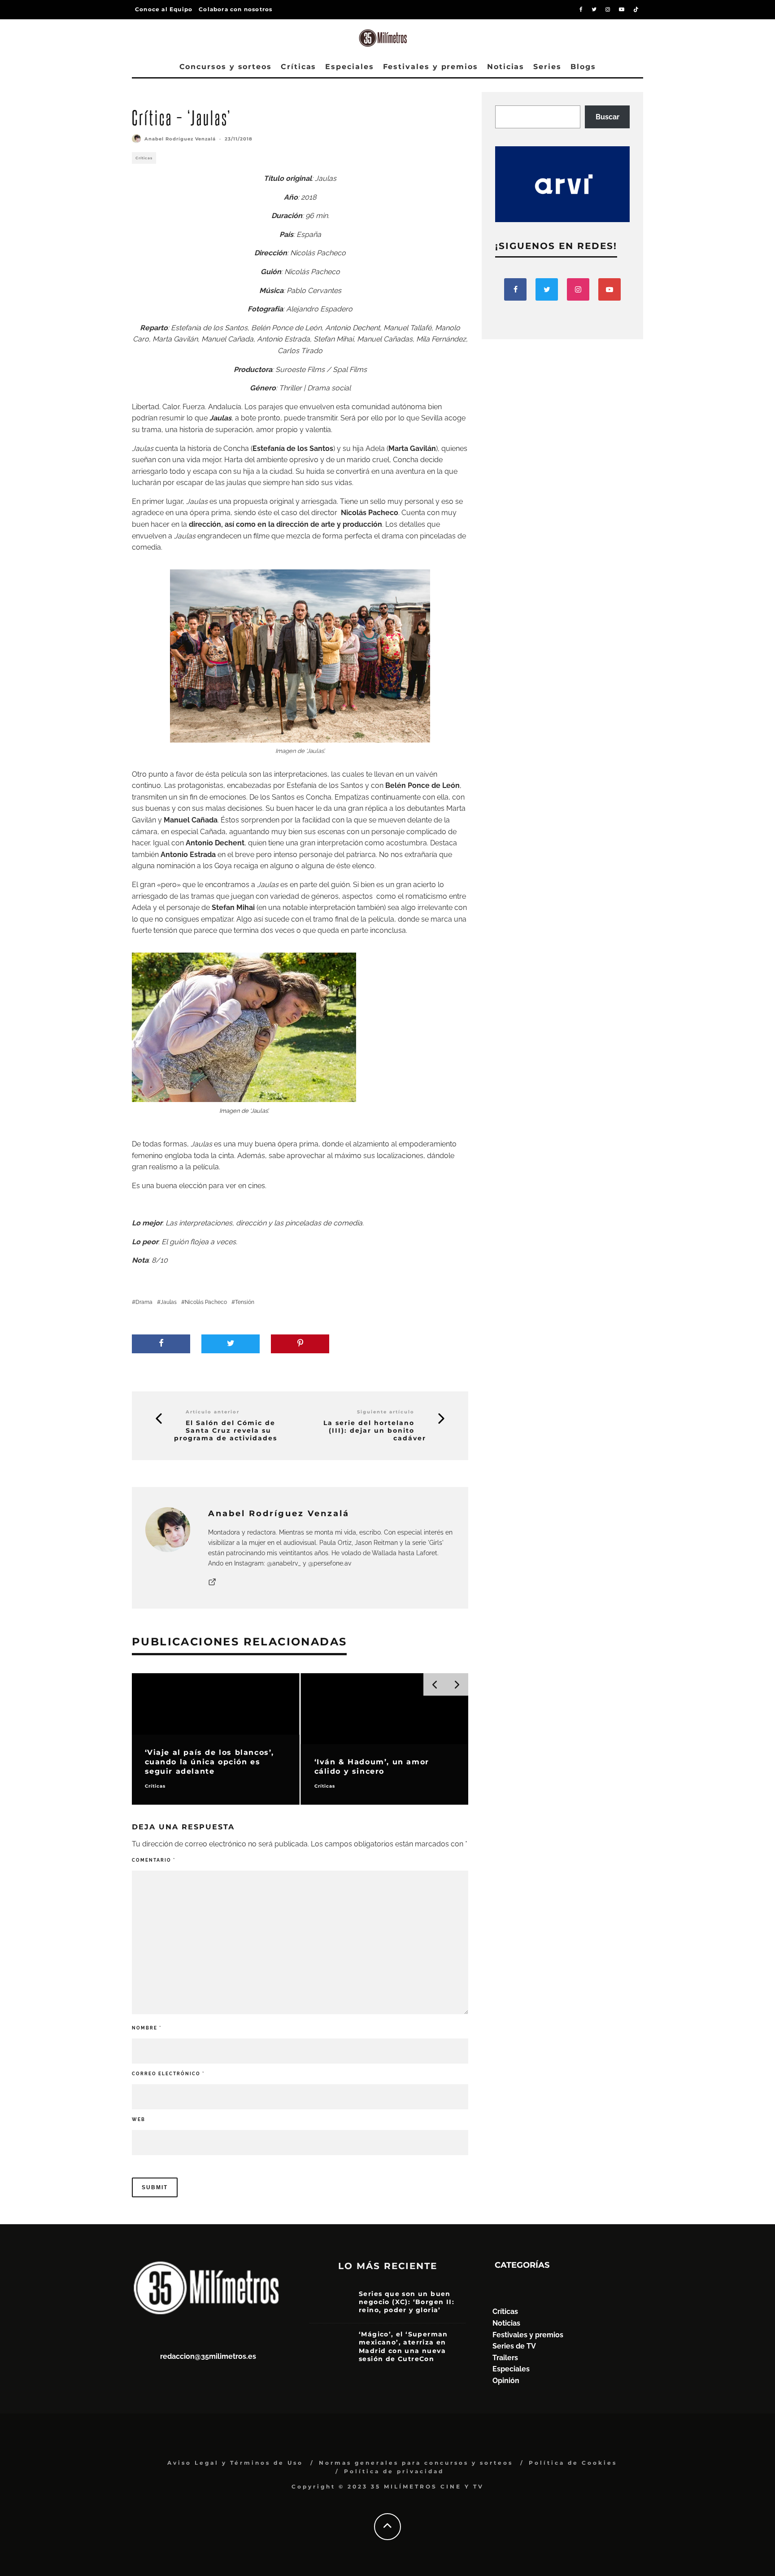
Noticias (506, 67)
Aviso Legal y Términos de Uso (235, 2463)
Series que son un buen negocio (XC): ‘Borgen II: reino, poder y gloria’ (407, 2302)
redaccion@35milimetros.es (208, 2356)
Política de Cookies (573, 2463)
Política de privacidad (394, 2471)
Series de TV (514, 2346)
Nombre (147, 2028)
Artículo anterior (213, 1412)
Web (139, 2119)
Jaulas (169, 1302)
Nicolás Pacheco (206, 1302)
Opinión (506, 2381)
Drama (144, 1302)
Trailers (505, 2358)
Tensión (245, 1302)
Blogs (583, 67)
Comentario (154, 1860)
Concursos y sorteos (226, 67)
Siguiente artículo (386, 1412)
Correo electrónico (168, 2074)
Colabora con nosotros (235, 9)
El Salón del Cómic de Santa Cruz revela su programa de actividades (226, 1430)
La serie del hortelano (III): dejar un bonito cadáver (375, 1430)
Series (547, 67)
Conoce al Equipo (164, 9)
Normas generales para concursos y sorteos (416, 2463)
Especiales (349, 67)
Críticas (298, 67)
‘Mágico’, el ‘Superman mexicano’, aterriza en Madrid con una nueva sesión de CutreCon (403, 2346)
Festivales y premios (431, 67)
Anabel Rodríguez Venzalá (180, 139)
